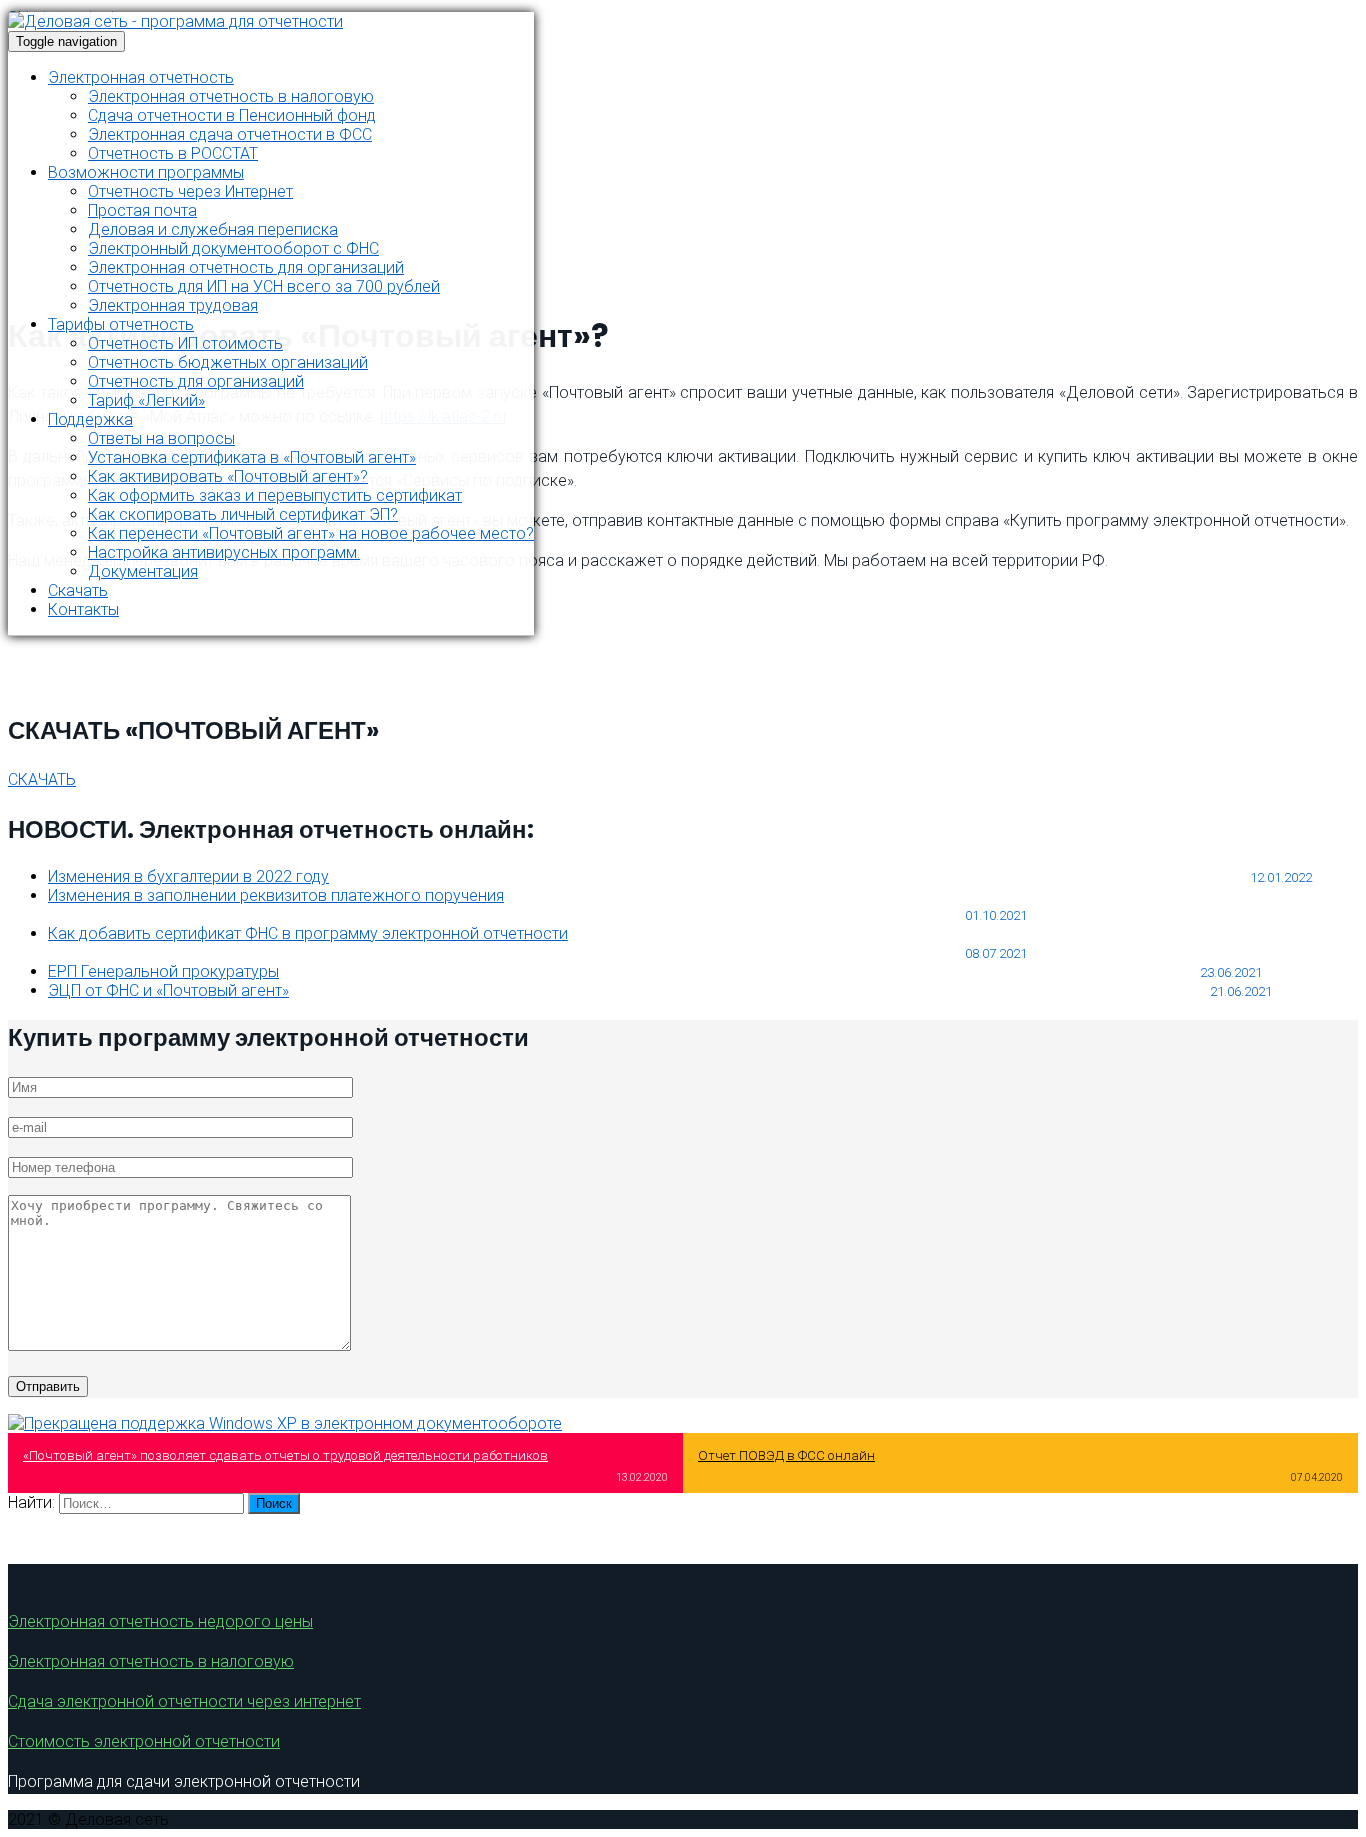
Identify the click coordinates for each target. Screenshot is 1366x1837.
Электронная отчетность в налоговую (231, 96)
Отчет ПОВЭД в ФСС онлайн (786, 1455)
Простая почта (142, 210)
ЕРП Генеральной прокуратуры (163, 971)
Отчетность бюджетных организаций (228, 362)
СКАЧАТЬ (42, 779)
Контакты (83, 609)
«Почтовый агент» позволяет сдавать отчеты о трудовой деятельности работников (285, 1455)
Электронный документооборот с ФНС (233, 248)
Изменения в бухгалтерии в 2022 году (188, 876)
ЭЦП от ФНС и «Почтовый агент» (168, 990)
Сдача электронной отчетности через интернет (184, 1701)
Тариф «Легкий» (146, 400)
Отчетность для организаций (196, 381)
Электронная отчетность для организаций (246, 267)
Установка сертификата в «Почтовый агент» (252, 457)
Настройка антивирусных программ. (224, 552)
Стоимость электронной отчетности (144, 1741)
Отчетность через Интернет (190, 191)
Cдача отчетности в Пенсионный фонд (232, 115)
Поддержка (90, 419)
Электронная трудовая (173, 305)
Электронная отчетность (141, 77)
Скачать (78, 590)
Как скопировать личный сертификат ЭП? (243, 514)
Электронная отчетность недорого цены (160, 1621)
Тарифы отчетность (121, 324)
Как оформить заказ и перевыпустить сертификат (275, 495)
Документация (143, 571)
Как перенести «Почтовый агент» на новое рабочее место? (311, 533)
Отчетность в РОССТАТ (173, 153)
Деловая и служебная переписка (213, 229)
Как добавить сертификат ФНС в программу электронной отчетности (308, 933)
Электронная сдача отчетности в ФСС (230, 134)
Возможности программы (146, 172)
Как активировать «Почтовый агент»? (228, 476)
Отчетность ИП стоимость (185, 343)
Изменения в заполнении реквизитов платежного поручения (276, 895)
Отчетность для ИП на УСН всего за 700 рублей (264, 286)
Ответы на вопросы (161, 438)
